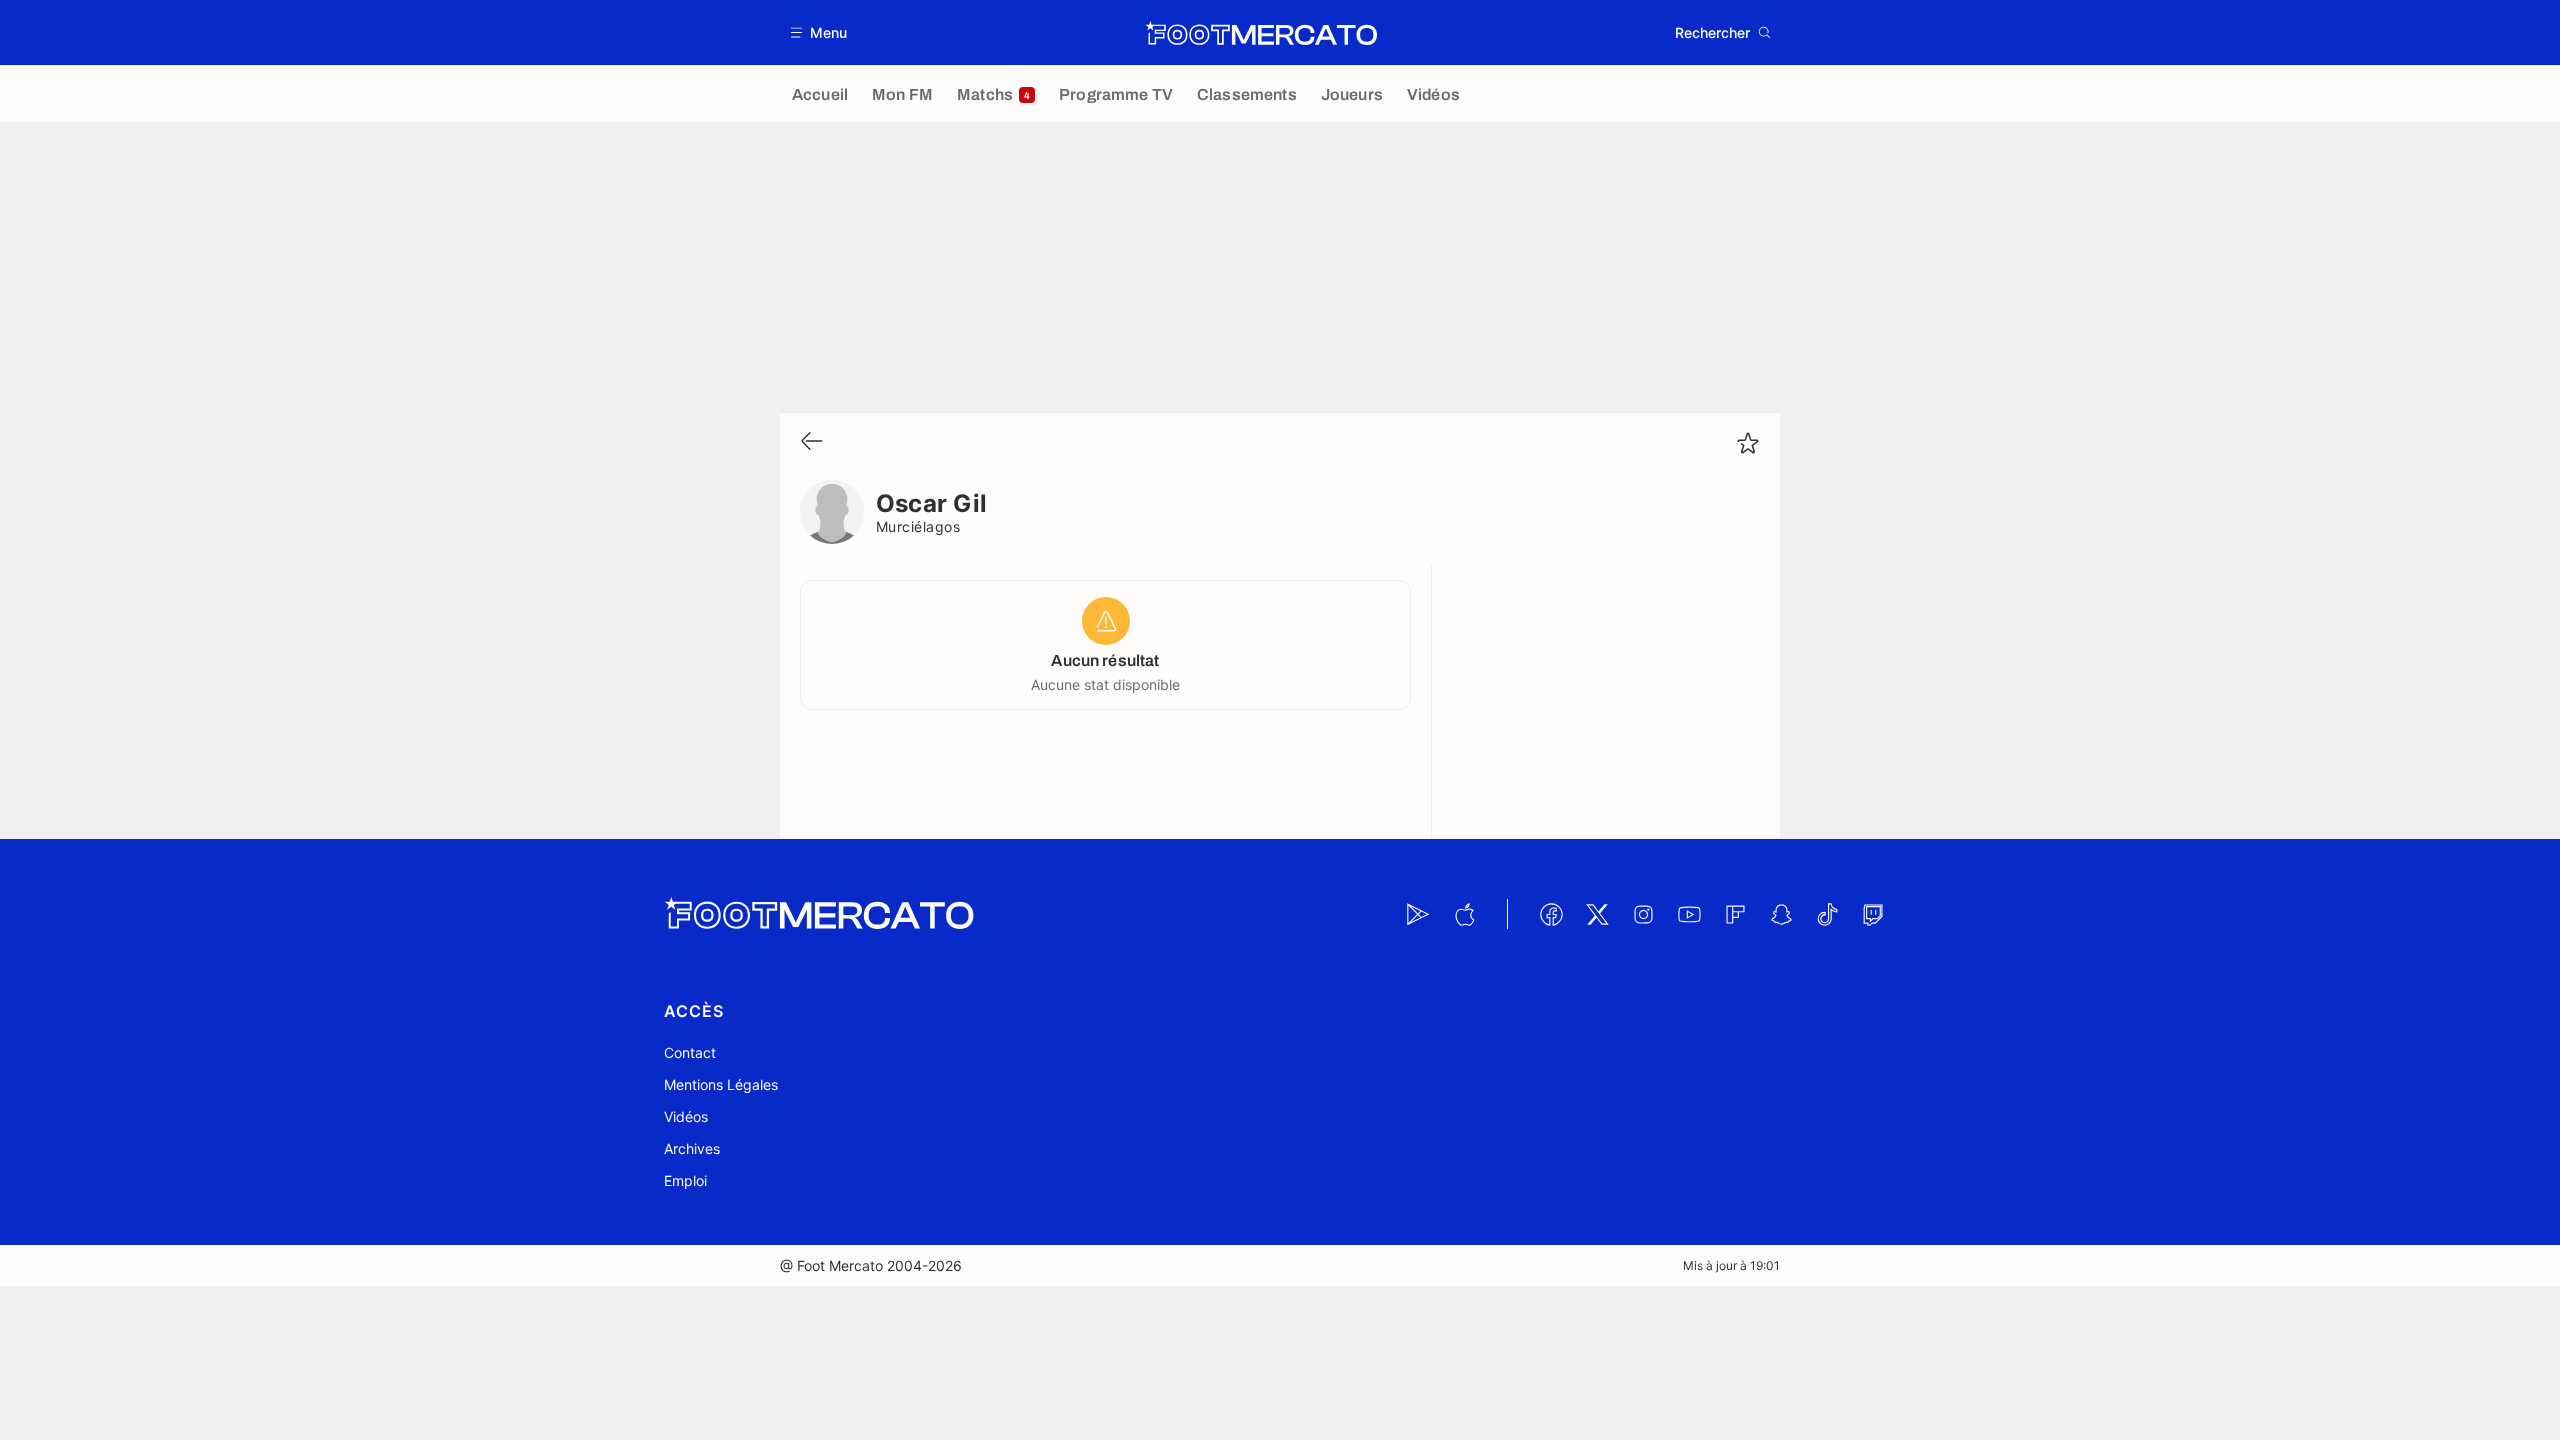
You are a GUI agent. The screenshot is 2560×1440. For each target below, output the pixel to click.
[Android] (1418, 914)
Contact (690, 1052)
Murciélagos (918, 526)
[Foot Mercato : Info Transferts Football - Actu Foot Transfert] (1261, 33)
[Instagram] (1643, 914)
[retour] (812, 442)
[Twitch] (1873, 914)
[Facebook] (1551, 914)
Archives (692, 1148)
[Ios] (1464, 914)
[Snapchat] (1781, 914)
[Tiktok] (1827, 914)
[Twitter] (1597, 914)
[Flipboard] (1735, 914)
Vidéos (686, 1116)
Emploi (685, 1180)
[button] (819, 32)
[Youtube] (1689, 914)
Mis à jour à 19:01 (1731, 1265)
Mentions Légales (721, 1084)
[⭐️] (1748, 443)
